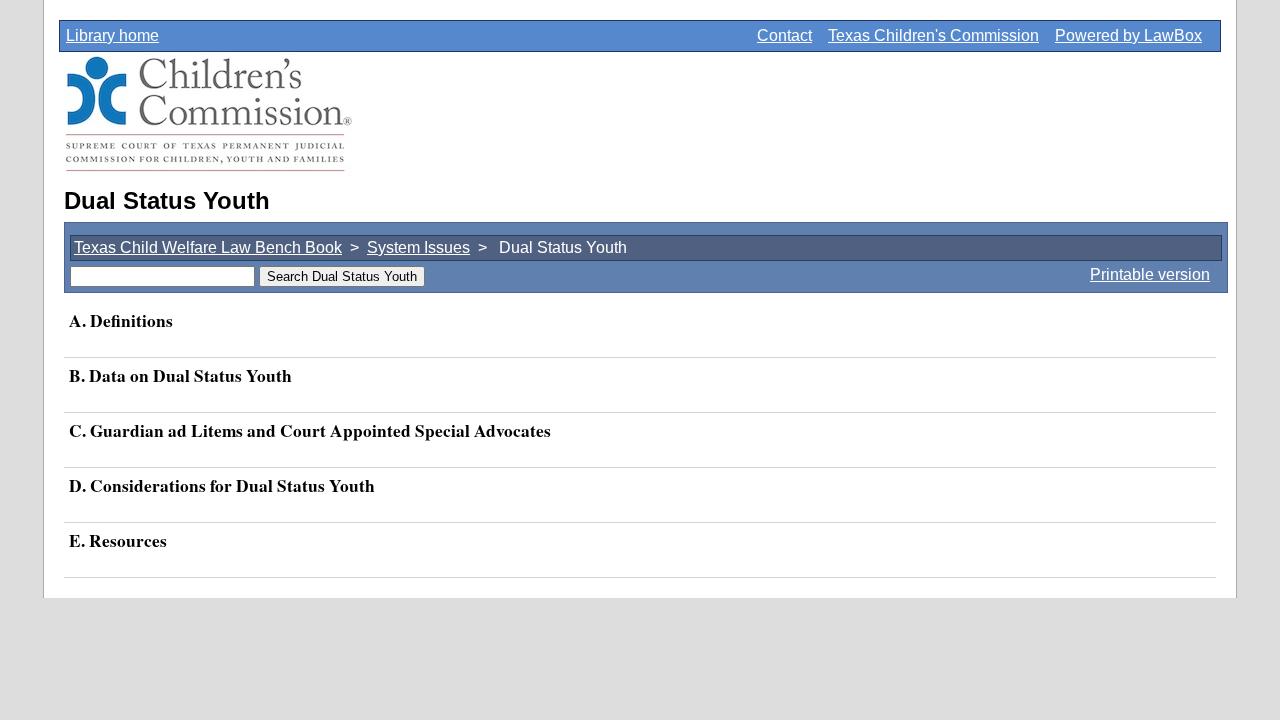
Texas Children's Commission (933, 35)
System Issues (418, 247)
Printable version (1150, 274)
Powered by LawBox (1128, 35)
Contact (784, 35)
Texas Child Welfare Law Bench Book (208, 247)
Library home (112, 35)
